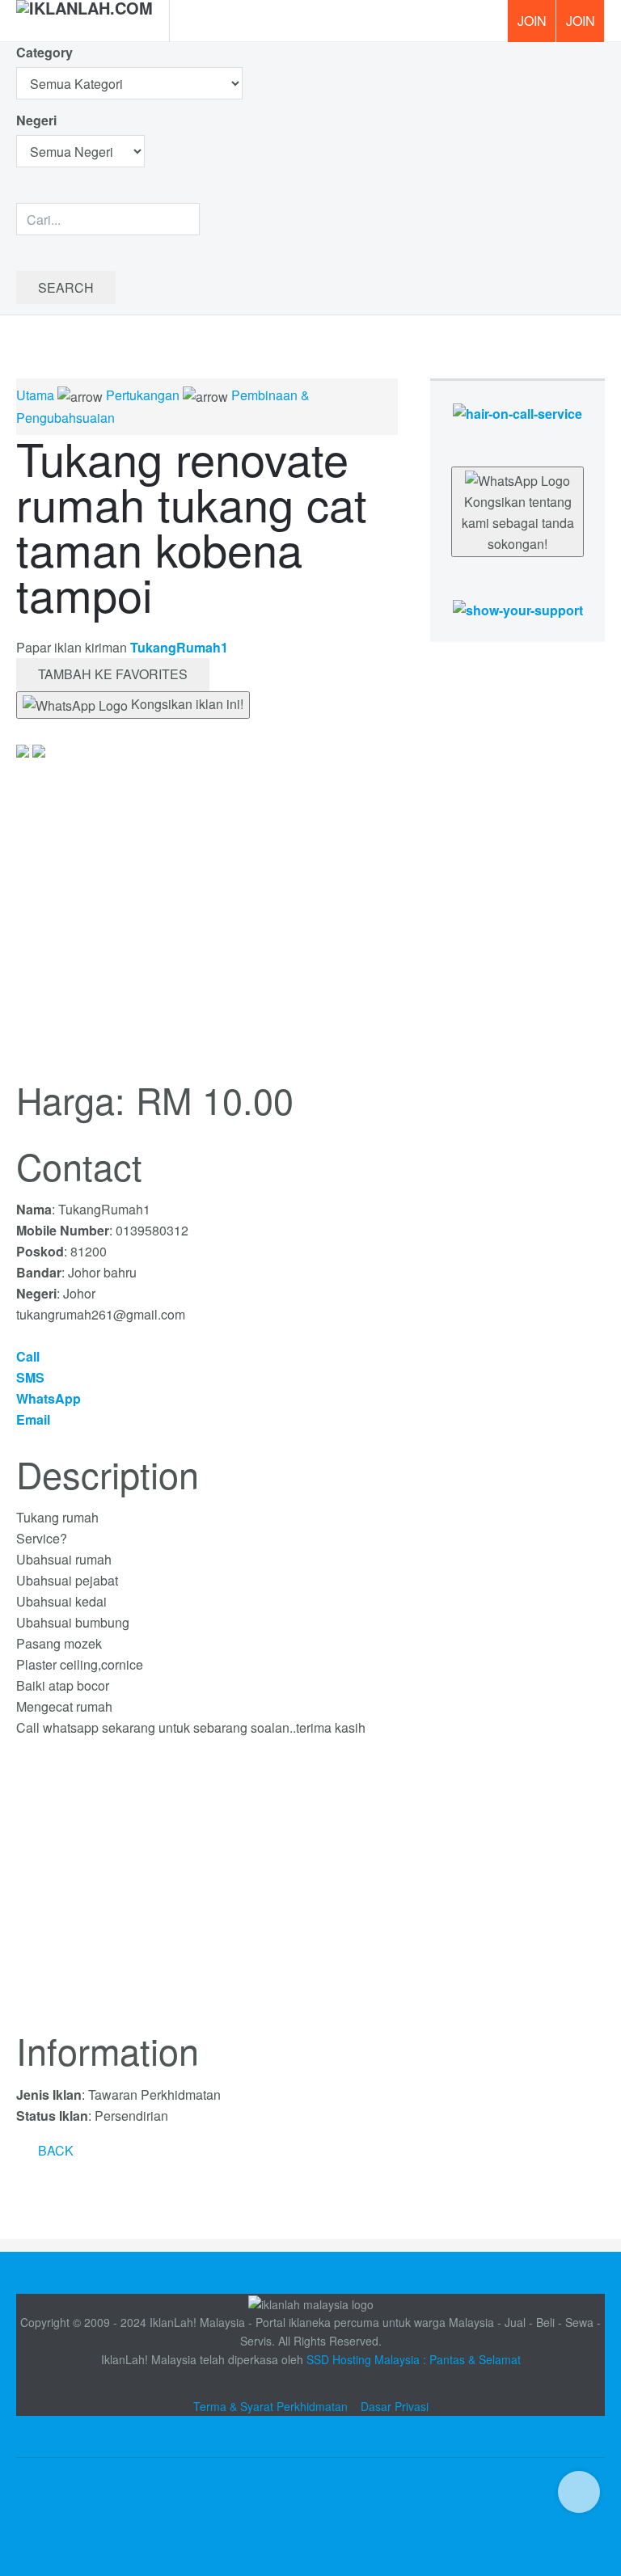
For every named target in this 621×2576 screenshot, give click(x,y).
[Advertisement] (207, 1894)
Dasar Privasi (395, 2406)
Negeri (38, 120)
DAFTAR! (531, 21)
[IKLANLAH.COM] (84, 21)
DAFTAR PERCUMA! (585, 27)
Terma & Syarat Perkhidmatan (270, 2406)
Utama (35, 395)
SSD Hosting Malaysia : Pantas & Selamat (414, 2359)
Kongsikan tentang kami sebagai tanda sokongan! (518, 523)
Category (44, 52)
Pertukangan (143, 395)
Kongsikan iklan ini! (186, 704)
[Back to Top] (579, 2492)
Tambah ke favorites (113, 674)
